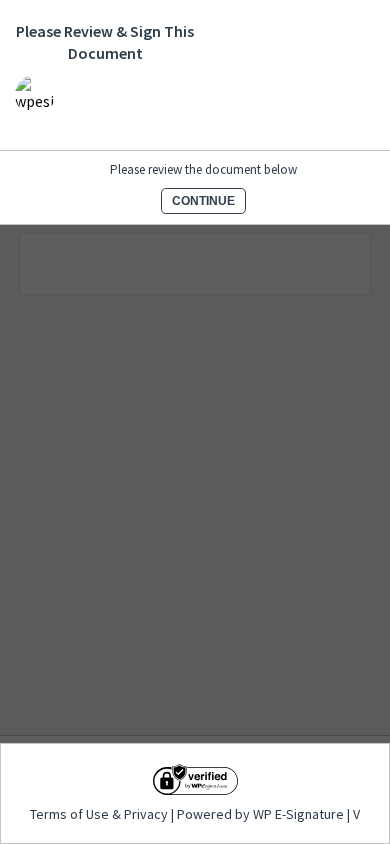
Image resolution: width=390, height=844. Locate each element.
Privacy (146, 814)
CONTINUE (203, 201)
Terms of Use (71, 814)
